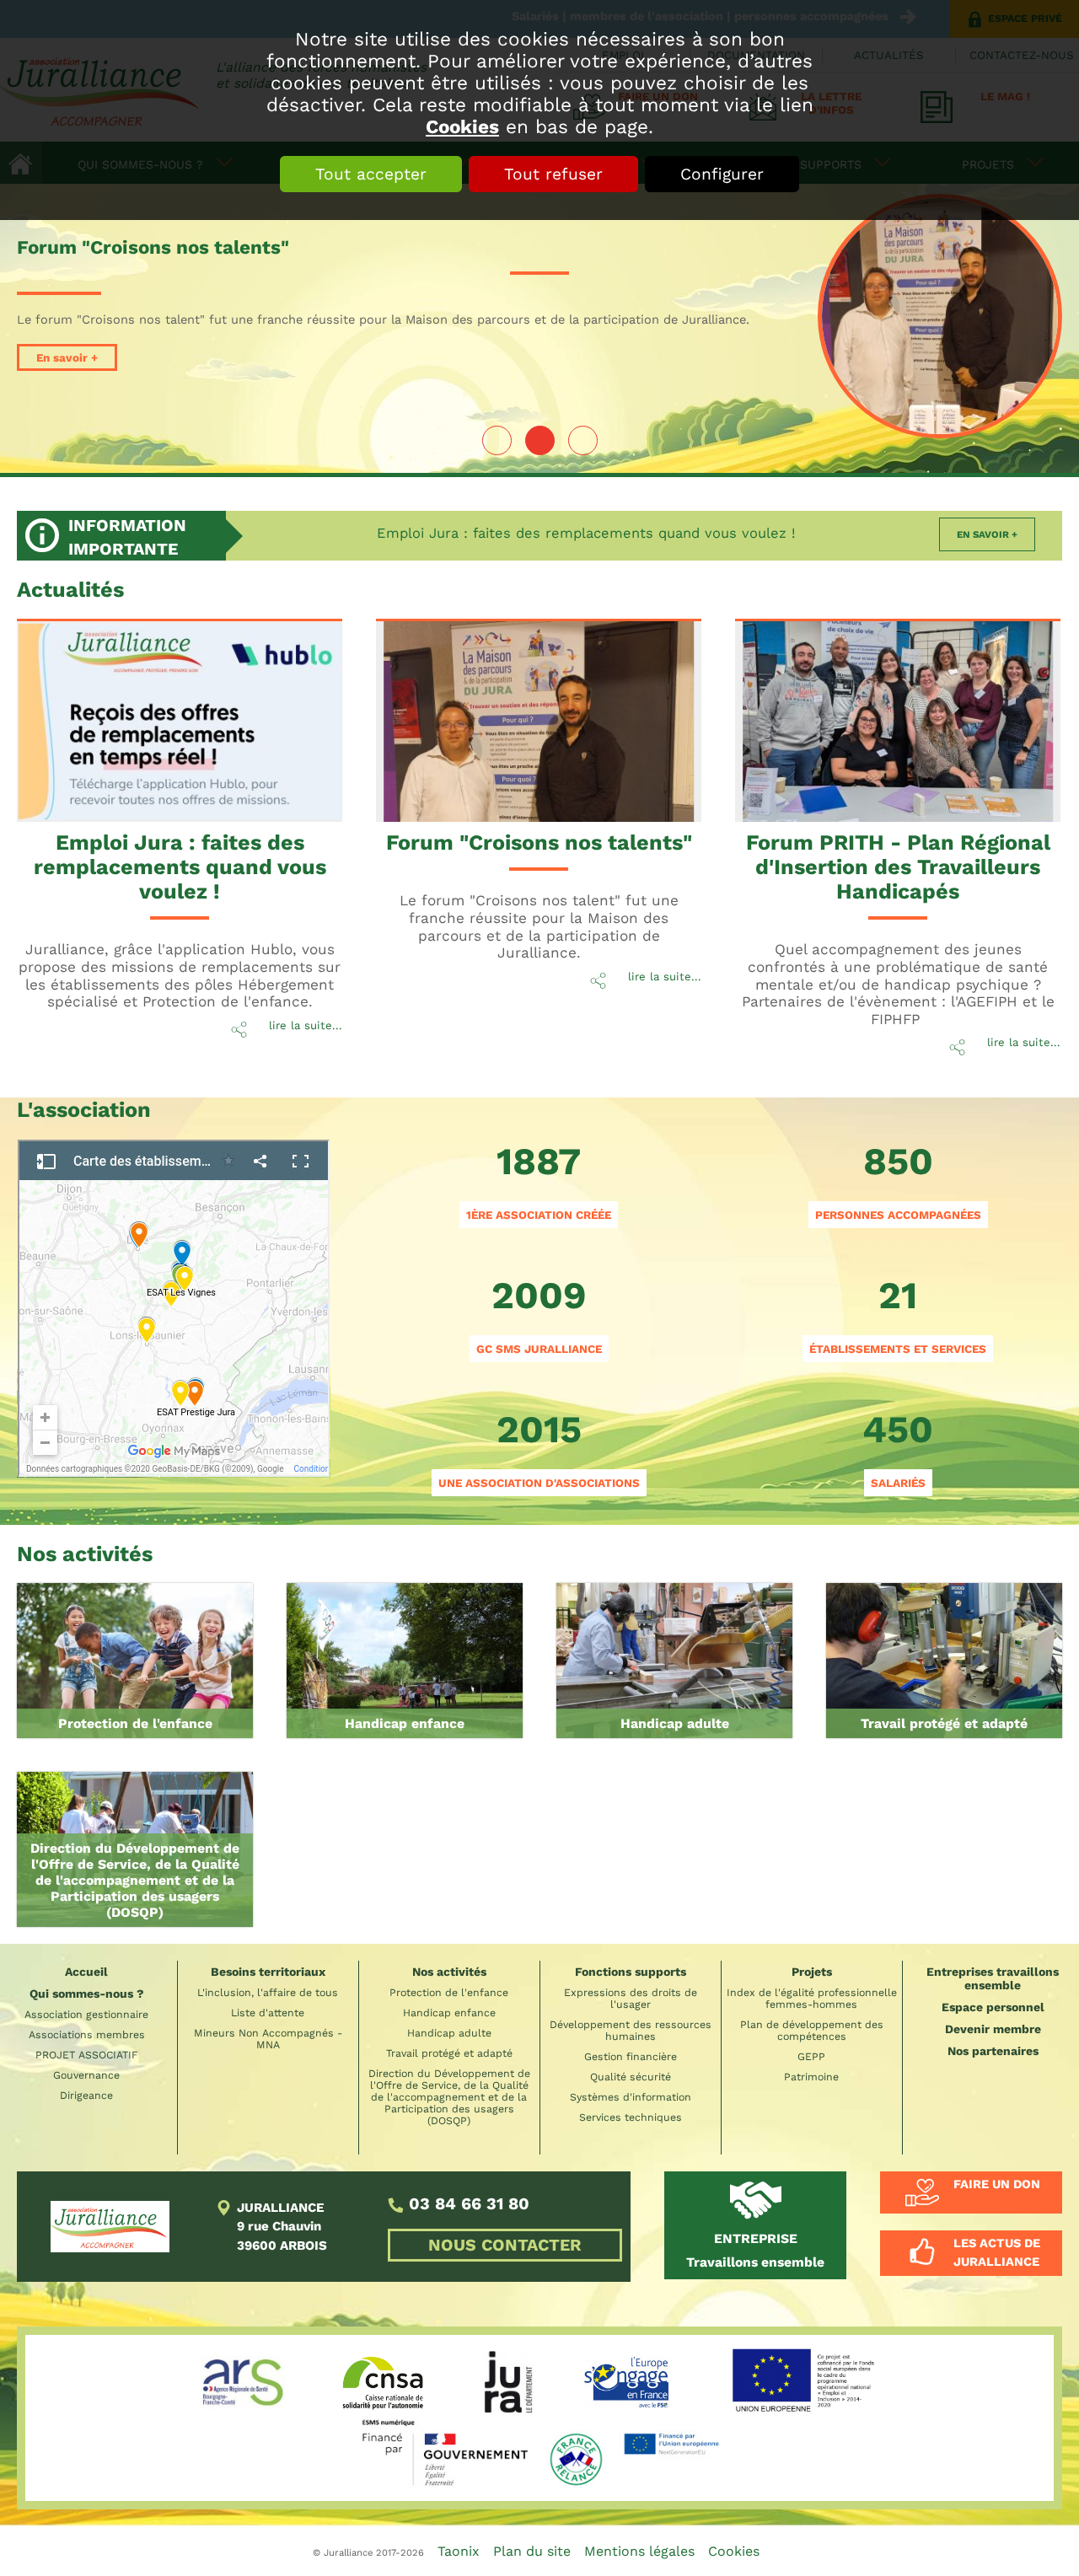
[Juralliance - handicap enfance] (405, 1661)
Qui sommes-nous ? (87, 1994)
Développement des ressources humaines (631, 2031)
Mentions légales (639, 2551)
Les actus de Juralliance (997, 2252)
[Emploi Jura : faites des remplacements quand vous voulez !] (166, 714)
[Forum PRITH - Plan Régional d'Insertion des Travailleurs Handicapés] (885, 714)
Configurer (722, 174)
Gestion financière (631, 2057)
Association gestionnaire (86, 2015)
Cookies (462, 126)
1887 (539, 1180)
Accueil (86, 1972)
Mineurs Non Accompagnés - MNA (268, 2039)
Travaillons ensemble (755, 2250)
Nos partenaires (993, 2051)
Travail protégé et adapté (944, 1723)
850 (898, 1180)
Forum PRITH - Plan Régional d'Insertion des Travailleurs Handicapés (898, 867)
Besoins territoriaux (268, 1972)
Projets (812, 1972)
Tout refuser (553, 174)
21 (898, 1314)
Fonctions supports (631, 1972)
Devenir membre (993, 2029)
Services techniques (631, 2117)
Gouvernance (86, 2075)
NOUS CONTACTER (505, 2245)
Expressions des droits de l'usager (631, 1999)
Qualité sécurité (631, 2077)
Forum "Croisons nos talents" (539, 843)
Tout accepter (371, 174)
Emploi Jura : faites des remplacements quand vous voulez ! (586, 533)
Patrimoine (811, 2077)
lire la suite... (306, 1025)
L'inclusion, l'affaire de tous (268, 1993)
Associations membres (87, 2035)
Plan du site (532, 2551)
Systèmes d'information (631, 2097)
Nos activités (449, 1972)
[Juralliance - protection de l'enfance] (135, 1661)
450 (898, 1448)
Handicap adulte (675, 1723)
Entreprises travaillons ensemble (993, 1978)
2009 (539, 1314)
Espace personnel (993, 2007)
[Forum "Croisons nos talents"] (940, 316)
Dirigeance (86, 2096)
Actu (70, 590)
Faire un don (997, 2184)
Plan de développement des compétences (812, 2031)
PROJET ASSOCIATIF (87, 2055)
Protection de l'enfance (135, 1723)
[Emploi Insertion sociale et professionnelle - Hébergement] (944, 1661)
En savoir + (67, 357)
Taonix (459, 2551)
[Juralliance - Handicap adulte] (674, 1661)
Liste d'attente (268, 2013)
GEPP (811, 2057)
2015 (539, 1448)
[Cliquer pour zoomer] (174, 1304)
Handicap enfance (405, 1723)
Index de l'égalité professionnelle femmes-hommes (812, 1999)
